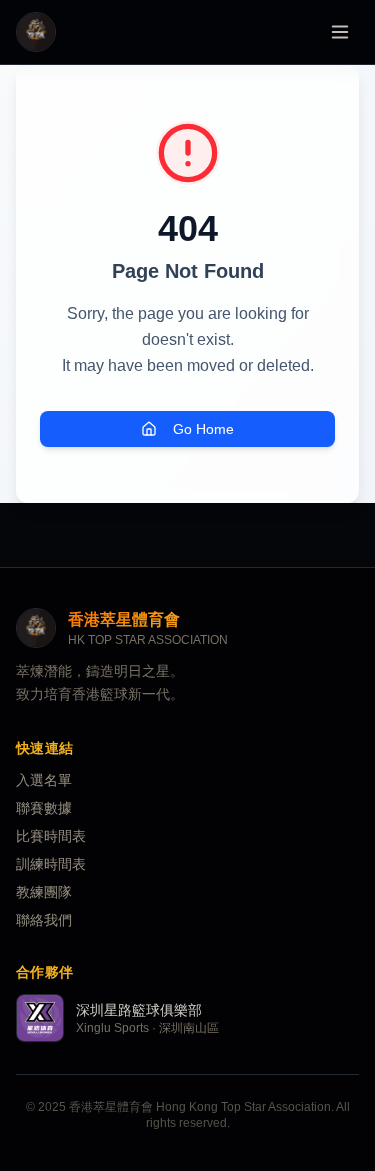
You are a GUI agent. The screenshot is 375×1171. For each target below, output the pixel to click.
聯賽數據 (44, 808)
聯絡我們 (44, 920)
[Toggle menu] (340, 32)
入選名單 (44, 780)
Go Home (203, 429)
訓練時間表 (51, 864)
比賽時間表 (51, 836)
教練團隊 (44, 892)
